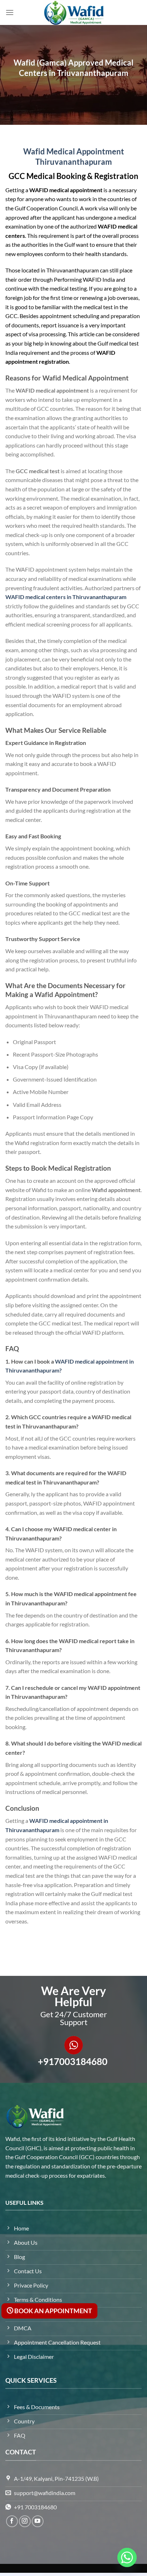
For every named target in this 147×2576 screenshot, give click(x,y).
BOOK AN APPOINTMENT (53, 2311)
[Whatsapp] (127, 2557)
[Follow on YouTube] (38, 2521)
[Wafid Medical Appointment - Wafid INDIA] (73, 12)
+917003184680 (73, 2061)
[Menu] (10, 12)
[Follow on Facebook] (12, 2521)
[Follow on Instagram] (25, 2521)
